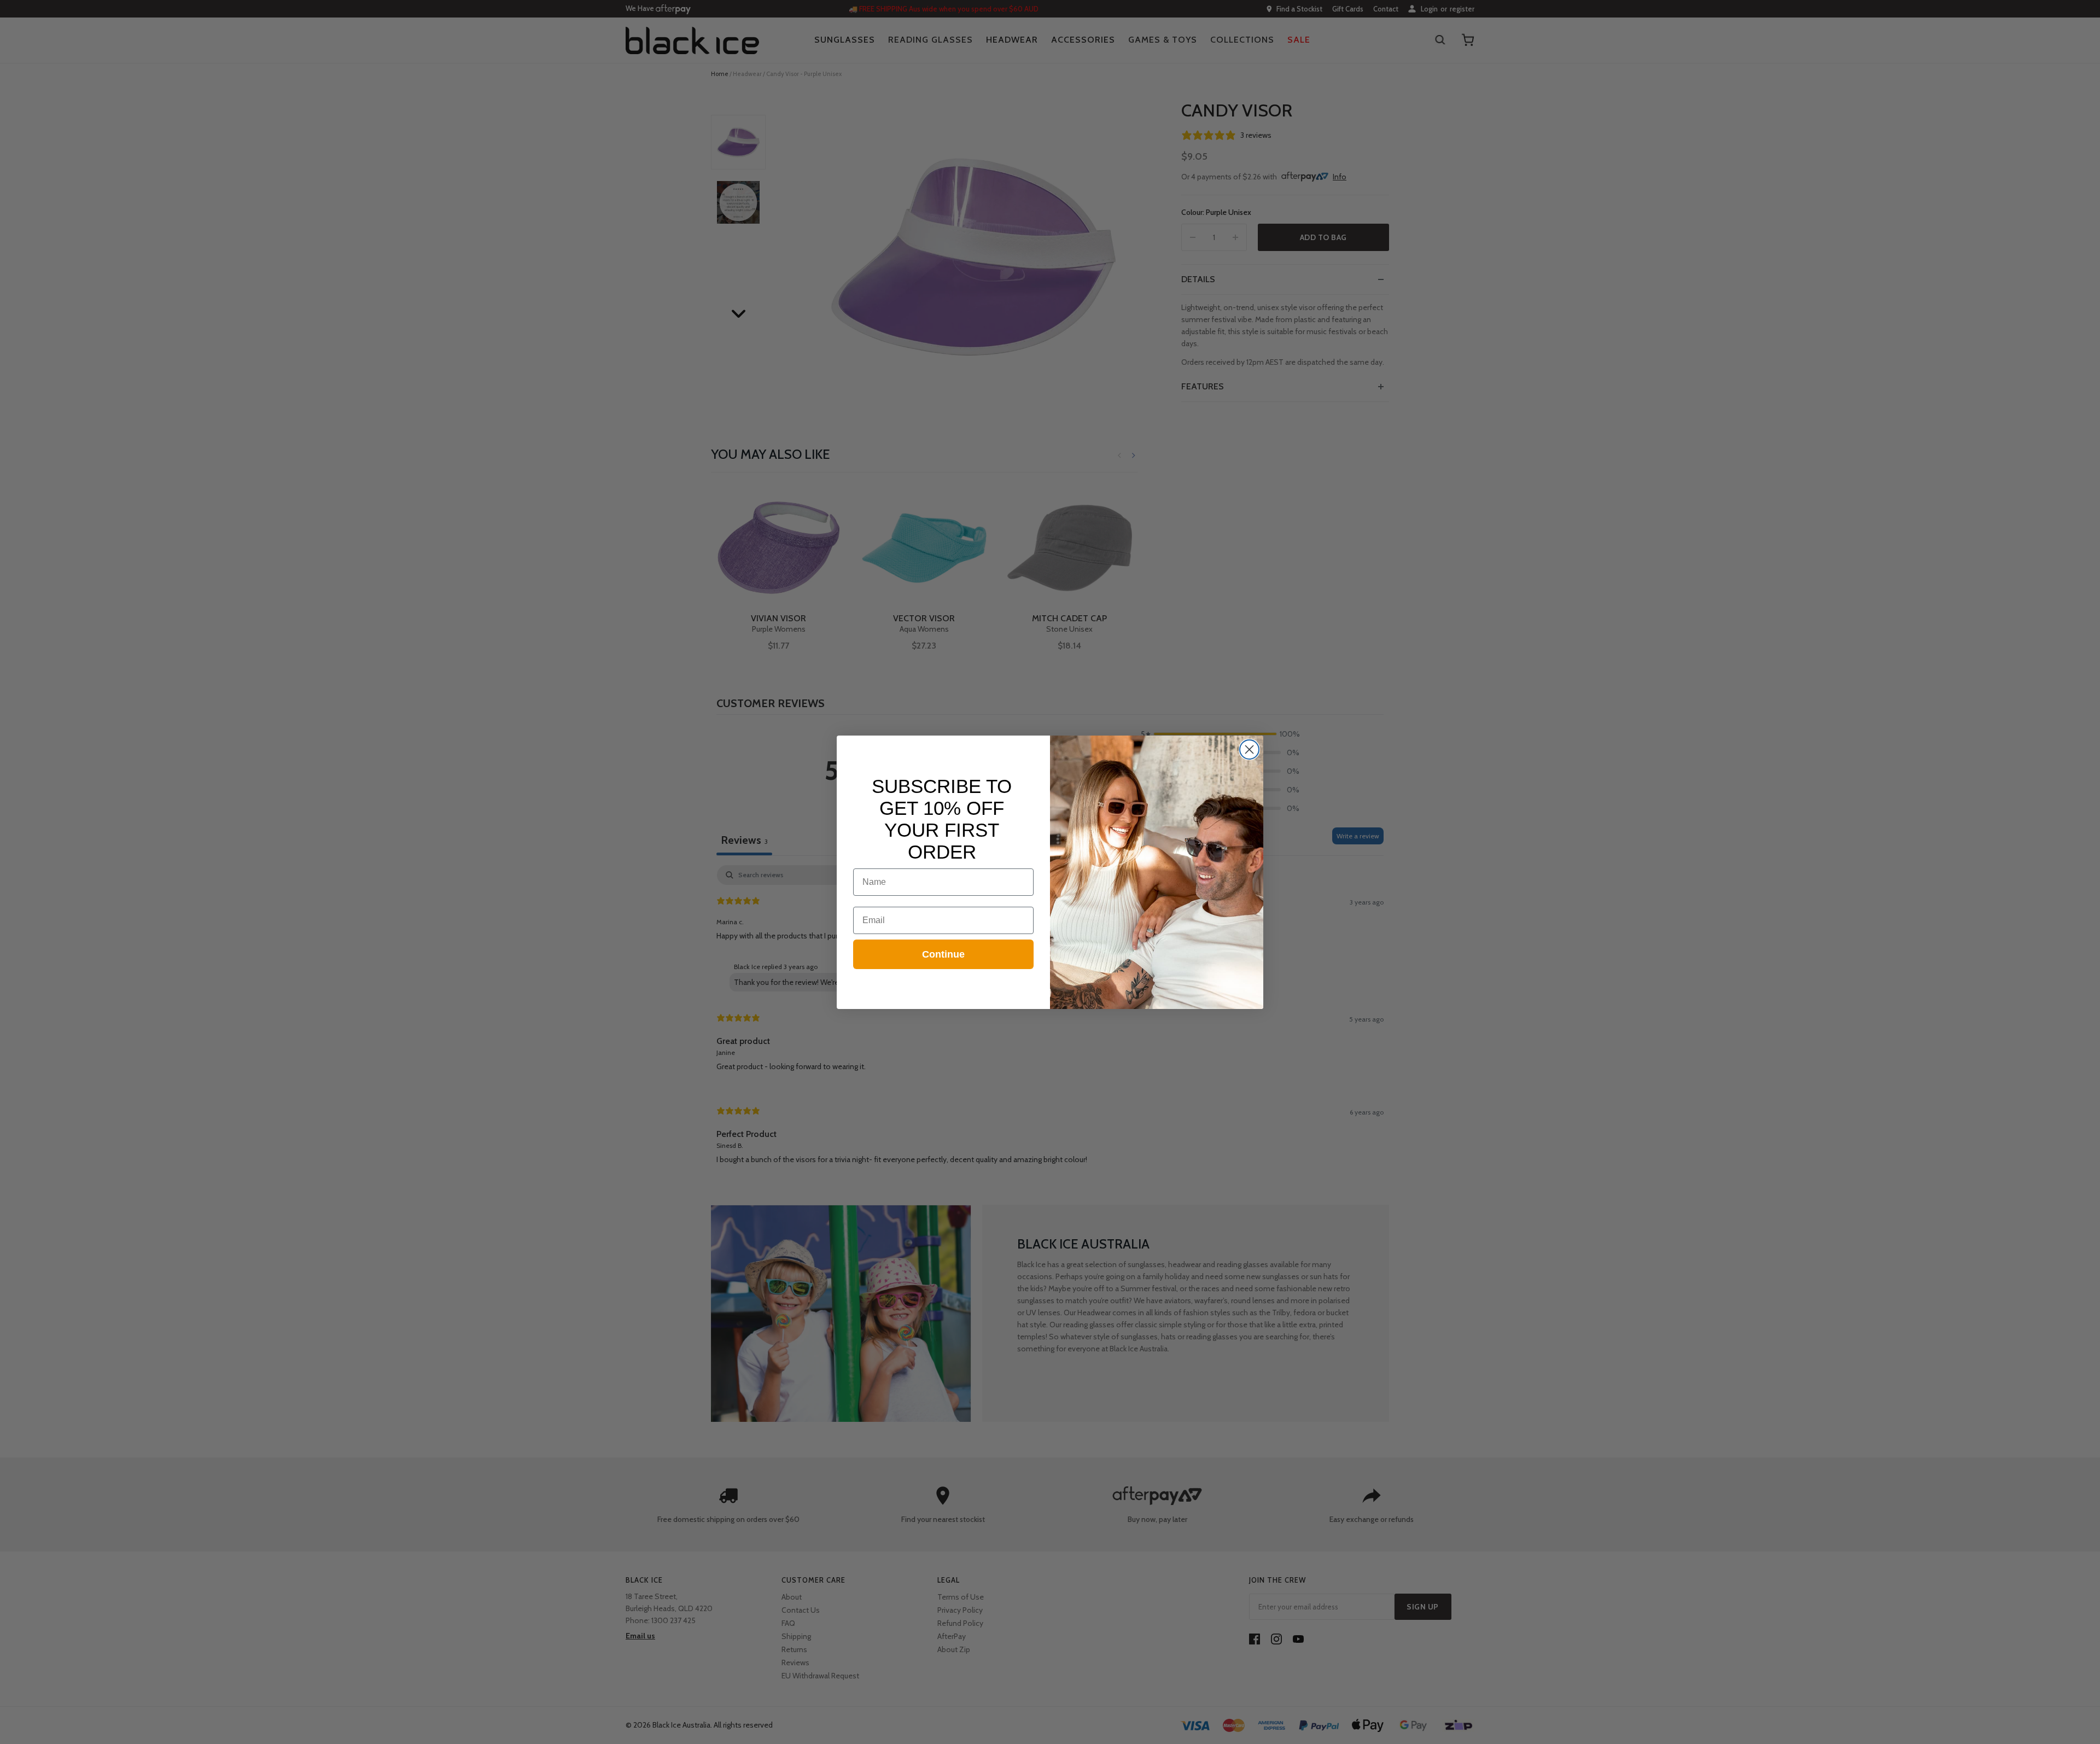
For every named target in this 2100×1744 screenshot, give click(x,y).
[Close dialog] (1249, 749)
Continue (943, 954)
